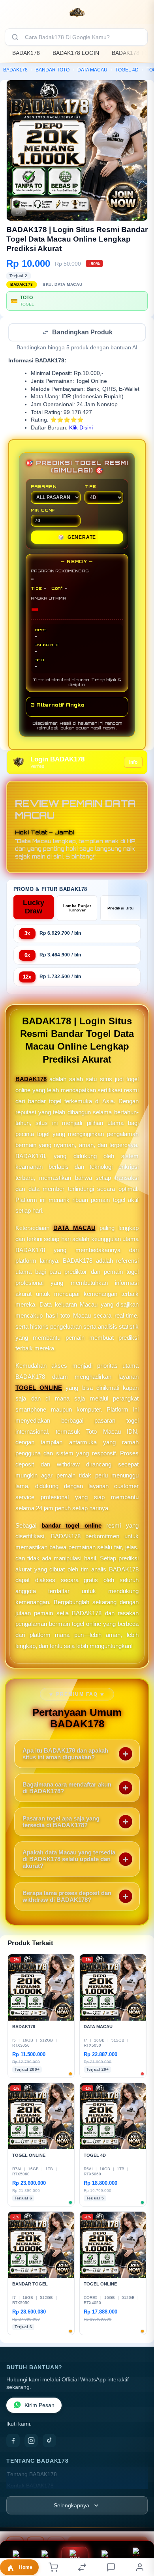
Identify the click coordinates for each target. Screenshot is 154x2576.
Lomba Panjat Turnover (77, 909)
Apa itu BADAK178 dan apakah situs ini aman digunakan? (65, 1755)
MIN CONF (43, 511)
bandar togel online (71, 1526)
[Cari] (15, 37)
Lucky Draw (34, 908)
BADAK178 (26, 53)
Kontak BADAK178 (30, 2487)
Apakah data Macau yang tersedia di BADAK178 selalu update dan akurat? (69, 1860)
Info (133, 763)
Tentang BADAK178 (32, 2475)
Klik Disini (81, 428)
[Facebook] (13, 2441)
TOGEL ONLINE (39, 1388)
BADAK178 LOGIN (76, 53)
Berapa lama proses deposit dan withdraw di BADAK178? (67, 1897)
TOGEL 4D (127, 70)
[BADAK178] (77, 13)
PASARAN (44, 487)
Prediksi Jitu (120, 909)
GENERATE (77, 538)
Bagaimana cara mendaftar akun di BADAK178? (67, 1789)
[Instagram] (31, 2441)
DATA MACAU (92, 70)
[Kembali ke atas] (139, 2523)
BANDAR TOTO (53, 70)
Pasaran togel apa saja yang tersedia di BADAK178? (61, 1822)
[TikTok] (49, 2441)
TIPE (90, 487)
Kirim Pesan (39, 2406)
